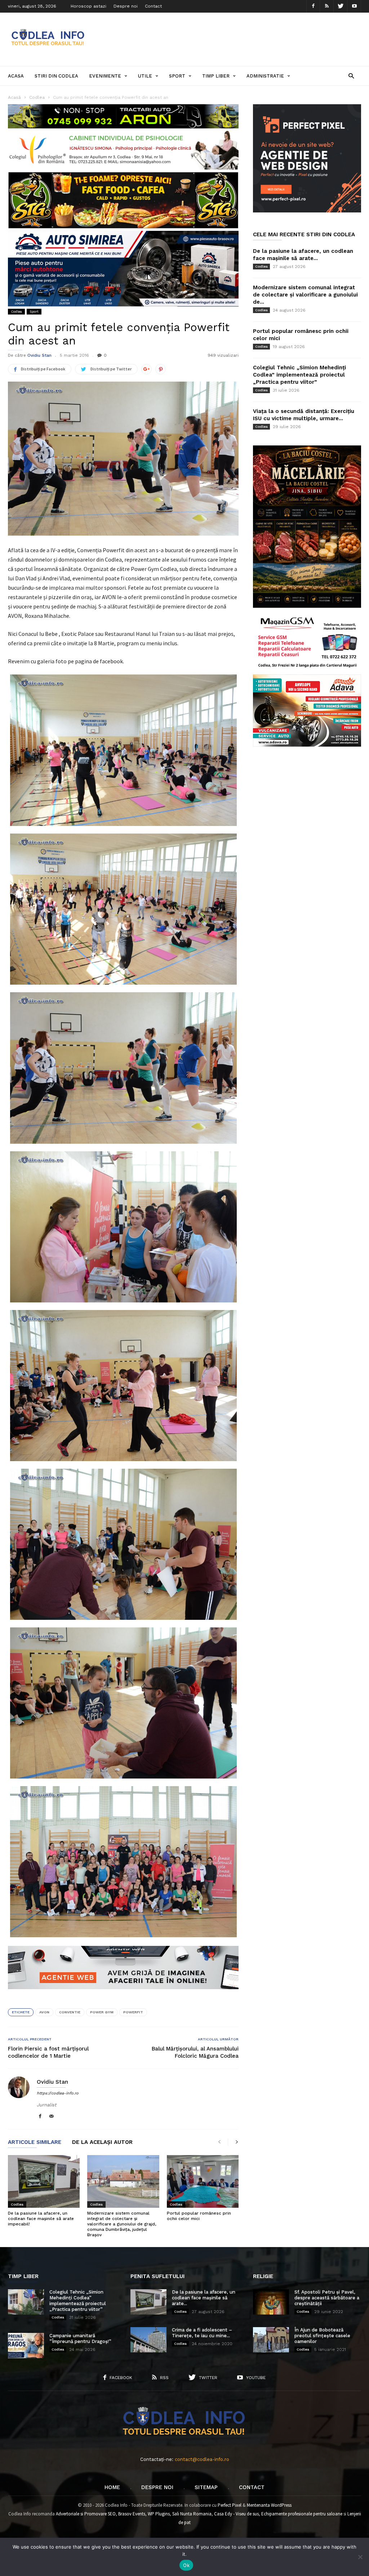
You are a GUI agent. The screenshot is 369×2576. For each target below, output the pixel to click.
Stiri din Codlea (56, 76)
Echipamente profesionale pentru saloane (302, 2514)
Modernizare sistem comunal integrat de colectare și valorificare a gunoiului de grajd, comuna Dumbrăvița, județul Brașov (122, 2224)
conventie (70, 2012)
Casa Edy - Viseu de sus (236, 2514)
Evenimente (105, 76)
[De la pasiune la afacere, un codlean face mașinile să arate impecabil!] (44, 2181)
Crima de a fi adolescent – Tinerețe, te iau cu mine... (202, 2333)
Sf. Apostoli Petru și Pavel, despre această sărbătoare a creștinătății (327, 2298)
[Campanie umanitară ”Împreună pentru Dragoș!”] (26, 2346)
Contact (153, 6)
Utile (145, 76)
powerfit (133, 2012)
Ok (186, 2565)
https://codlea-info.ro (58, 2093)
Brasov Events (132, 2514)
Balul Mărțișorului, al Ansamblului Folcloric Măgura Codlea (195, 2052)
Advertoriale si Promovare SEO (86, 2514)
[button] (351, 76)
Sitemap (206, 2487)
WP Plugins (159, 2514)
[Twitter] (341, 6)
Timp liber (216, 76)
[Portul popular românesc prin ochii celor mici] (203, 2181)
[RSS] (327, 6)
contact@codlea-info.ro (202, 2459)
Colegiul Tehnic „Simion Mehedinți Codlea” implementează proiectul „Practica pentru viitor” (299, 375)
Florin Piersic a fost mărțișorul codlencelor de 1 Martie (48, 2052)
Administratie (265, 76)
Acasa (16, 76)
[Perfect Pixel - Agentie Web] (307, 211)
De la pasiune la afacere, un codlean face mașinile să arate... (204, 2298)
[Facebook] (313, 6)
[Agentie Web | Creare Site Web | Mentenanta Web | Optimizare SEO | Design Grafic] (123, 1995)
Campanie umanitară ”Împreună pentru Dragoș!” (80, 2338)
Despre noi (126, 6)
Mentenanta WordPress (269, 2505)
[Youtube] (354, 6)
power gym (102, 2012)
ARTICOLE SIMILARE (35, 2142)
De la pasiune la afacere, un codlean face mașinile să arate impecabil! (41, 2219)
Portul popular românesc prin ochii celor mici (199, 2216)
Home (112, 2487)
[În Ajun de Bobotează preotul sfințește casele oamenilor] (271, 2340)
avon (44, 2012)
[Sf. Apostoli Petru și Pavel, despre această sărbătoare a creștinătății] (271, 2302)
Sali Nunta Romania (192, 2514)
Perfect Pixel (230, 2505)
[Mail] (52, 2117)
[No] (360, 2557)
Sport (177, 76)
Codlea (16, 311)
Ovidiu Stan (39, 355)
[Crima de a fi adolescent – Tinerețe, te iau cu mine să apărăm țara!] (148, 2340)
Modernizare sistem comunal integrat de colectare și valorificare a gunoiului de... (305, 295)
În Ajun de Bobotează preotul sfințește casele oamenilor (322, 2336)
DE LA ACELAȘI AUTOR (102, 2142)
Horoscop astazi (88, 6)
